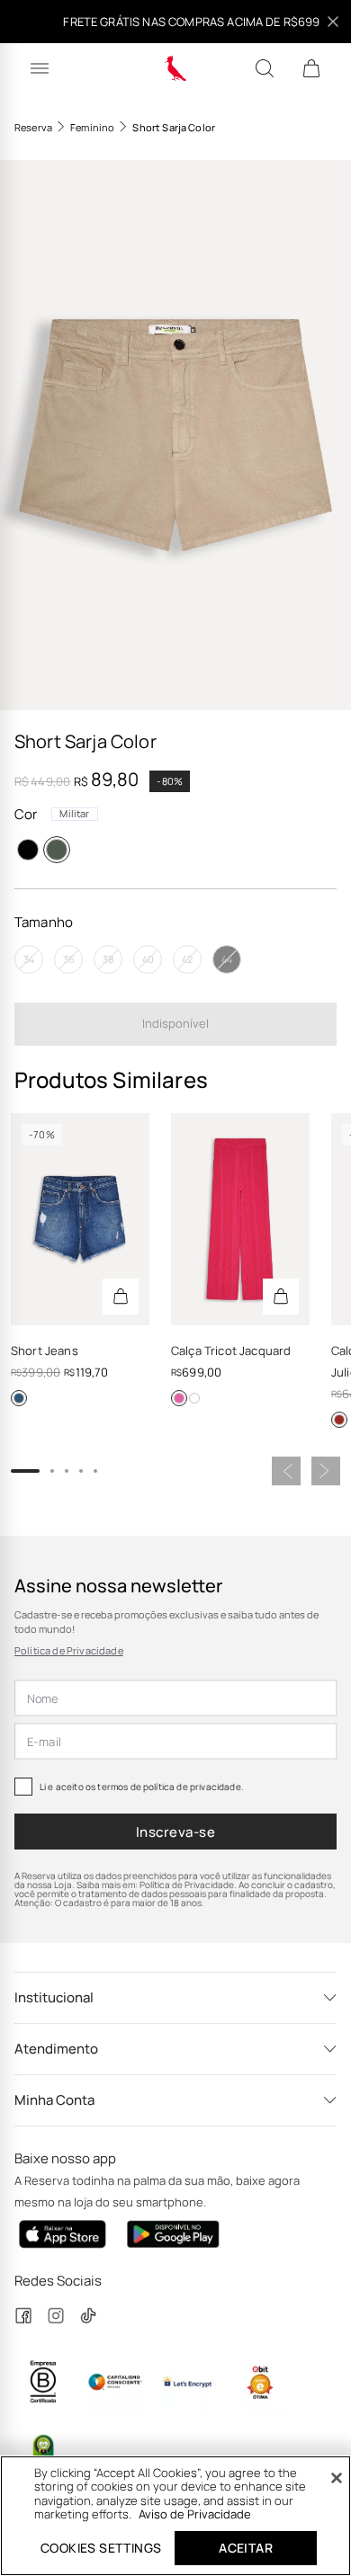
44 (227, 959)
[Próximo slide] (326, 1471)
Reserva (33, 127)
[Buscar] (265, 68)
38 (108, 959)
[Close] (337, 2478)
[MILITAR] (57, 850)
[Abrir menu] (40, 68)
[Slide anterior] (286, 1471)
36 (69, 959)
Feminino (92, 127)
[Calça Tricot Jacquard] (240, 1219)
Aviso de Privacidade (195, 2514)
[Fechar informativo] (333, 22)
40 (148, 959)
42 (187, 959)
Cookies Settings (101, 2548)
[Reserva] (176, 68)
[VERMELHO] (339, 1420)
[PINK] (179, 1398)
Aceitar (246, 2548)
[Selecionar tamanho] (121, 1297)
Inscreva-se (175, 1832)
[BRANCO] (194, 1398)
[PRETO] (28, 850)
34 (29, 959)
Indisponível (175, 1023)
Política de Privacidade (69, 1650)
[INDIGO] (19, 1398)
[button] (175, 435)
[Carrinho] (311, 68)
